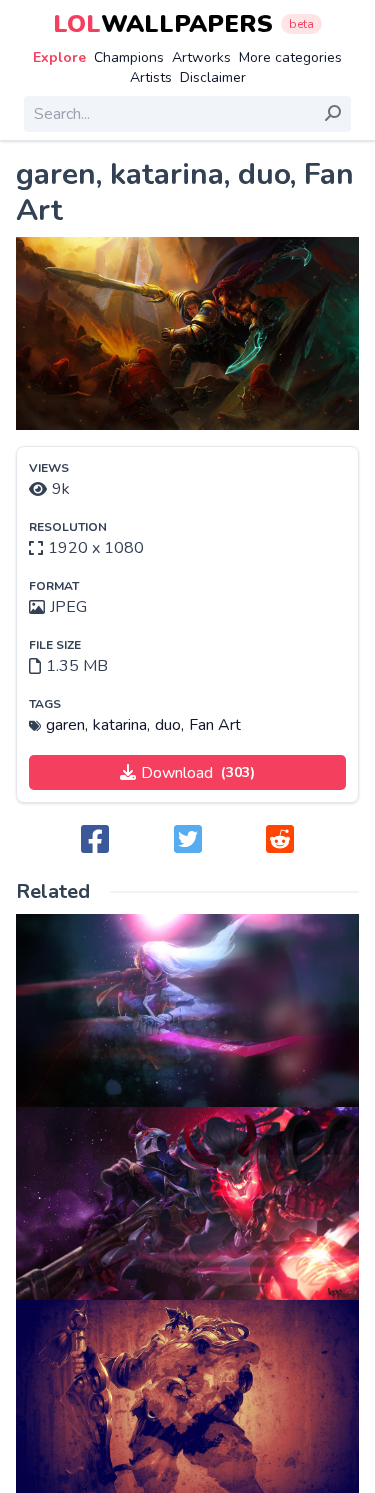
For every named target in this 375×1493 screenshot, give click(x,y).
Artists (151, 77)
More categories (290, 57)
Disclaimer (213, 77)
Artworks (201, 57)
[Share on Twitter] (188, 840)
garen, (67, 725)
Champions (129, 57)
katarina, (121, 725)
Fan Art (215, 725)
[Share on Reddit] (280, 840)
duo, (169, 725)
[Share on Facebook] (95, 840)
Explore (59, 57)
